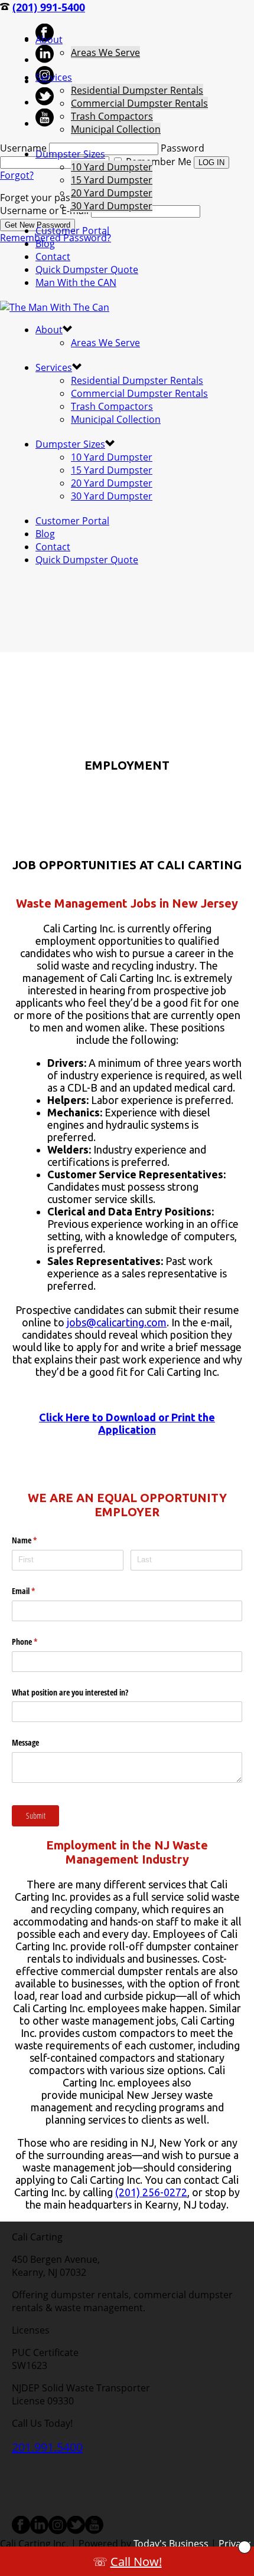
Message (25, 1742)
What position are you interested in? (70, 1692)
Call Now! (136, 2562)
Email (37, 1591)
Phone (38, 1642)
